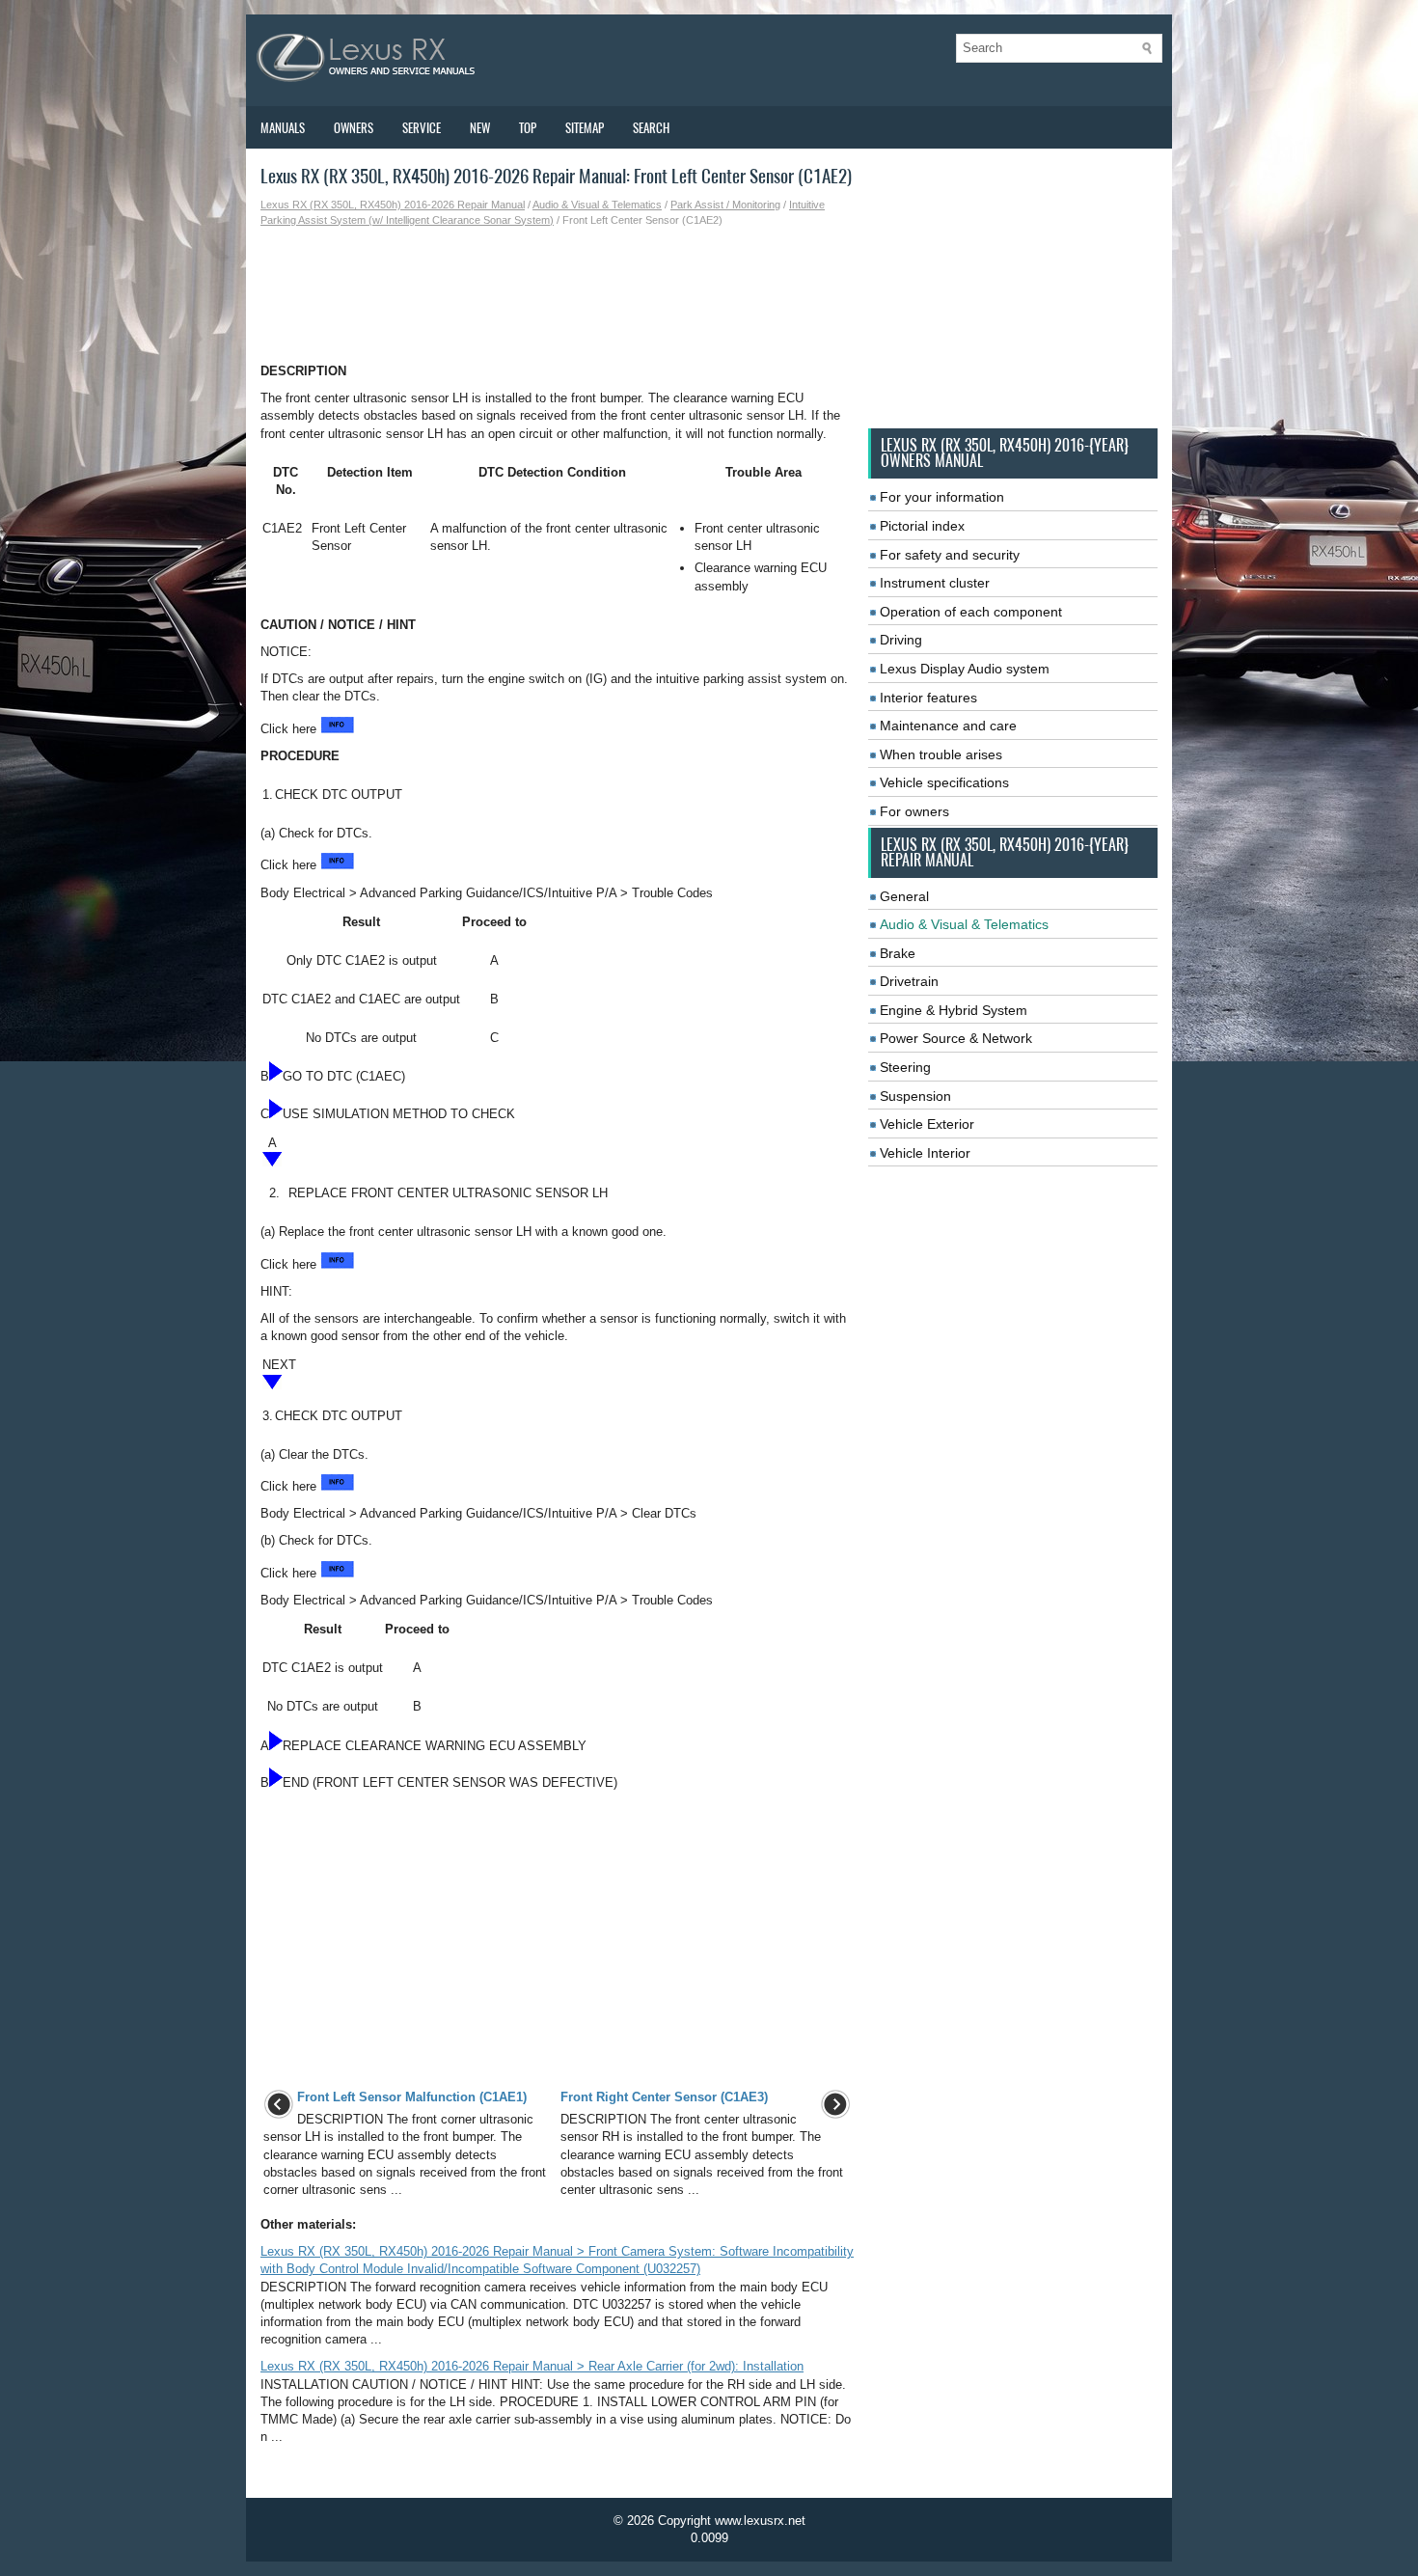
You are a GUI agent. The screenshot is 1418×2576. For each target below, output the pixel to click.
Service (422, 128)
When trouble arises (941, 754)
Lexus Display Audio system (965, 669)
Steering (905, 1067)
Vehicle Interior (925, 1153)
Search (651, 128)
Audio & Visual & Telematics (597, 205)
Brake (898, 953)
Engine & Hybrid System (954, 1010)
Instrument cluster (935, 583)
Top (528, 128)
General (904, 896)
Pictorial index (922, 526)
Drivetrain (909, 981)
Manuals (283, 128)
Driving (901, 640)
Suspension (915, 1096)
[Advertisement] (557, 295)
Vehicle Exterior (927, 1124)
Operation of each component (971, 612)
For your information (942, 497)
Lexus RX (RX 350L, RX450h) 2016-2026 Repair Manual (393, 205)
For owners (914, 811)
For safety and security (950, 555)
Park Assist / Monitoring (725, 205)
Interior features (928, 698)
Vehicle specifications (944, 782)
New (480, 128)
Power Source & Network (956, 1038)
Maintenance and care (948, 726)
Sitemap (585, 128)
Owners (354, 128)
